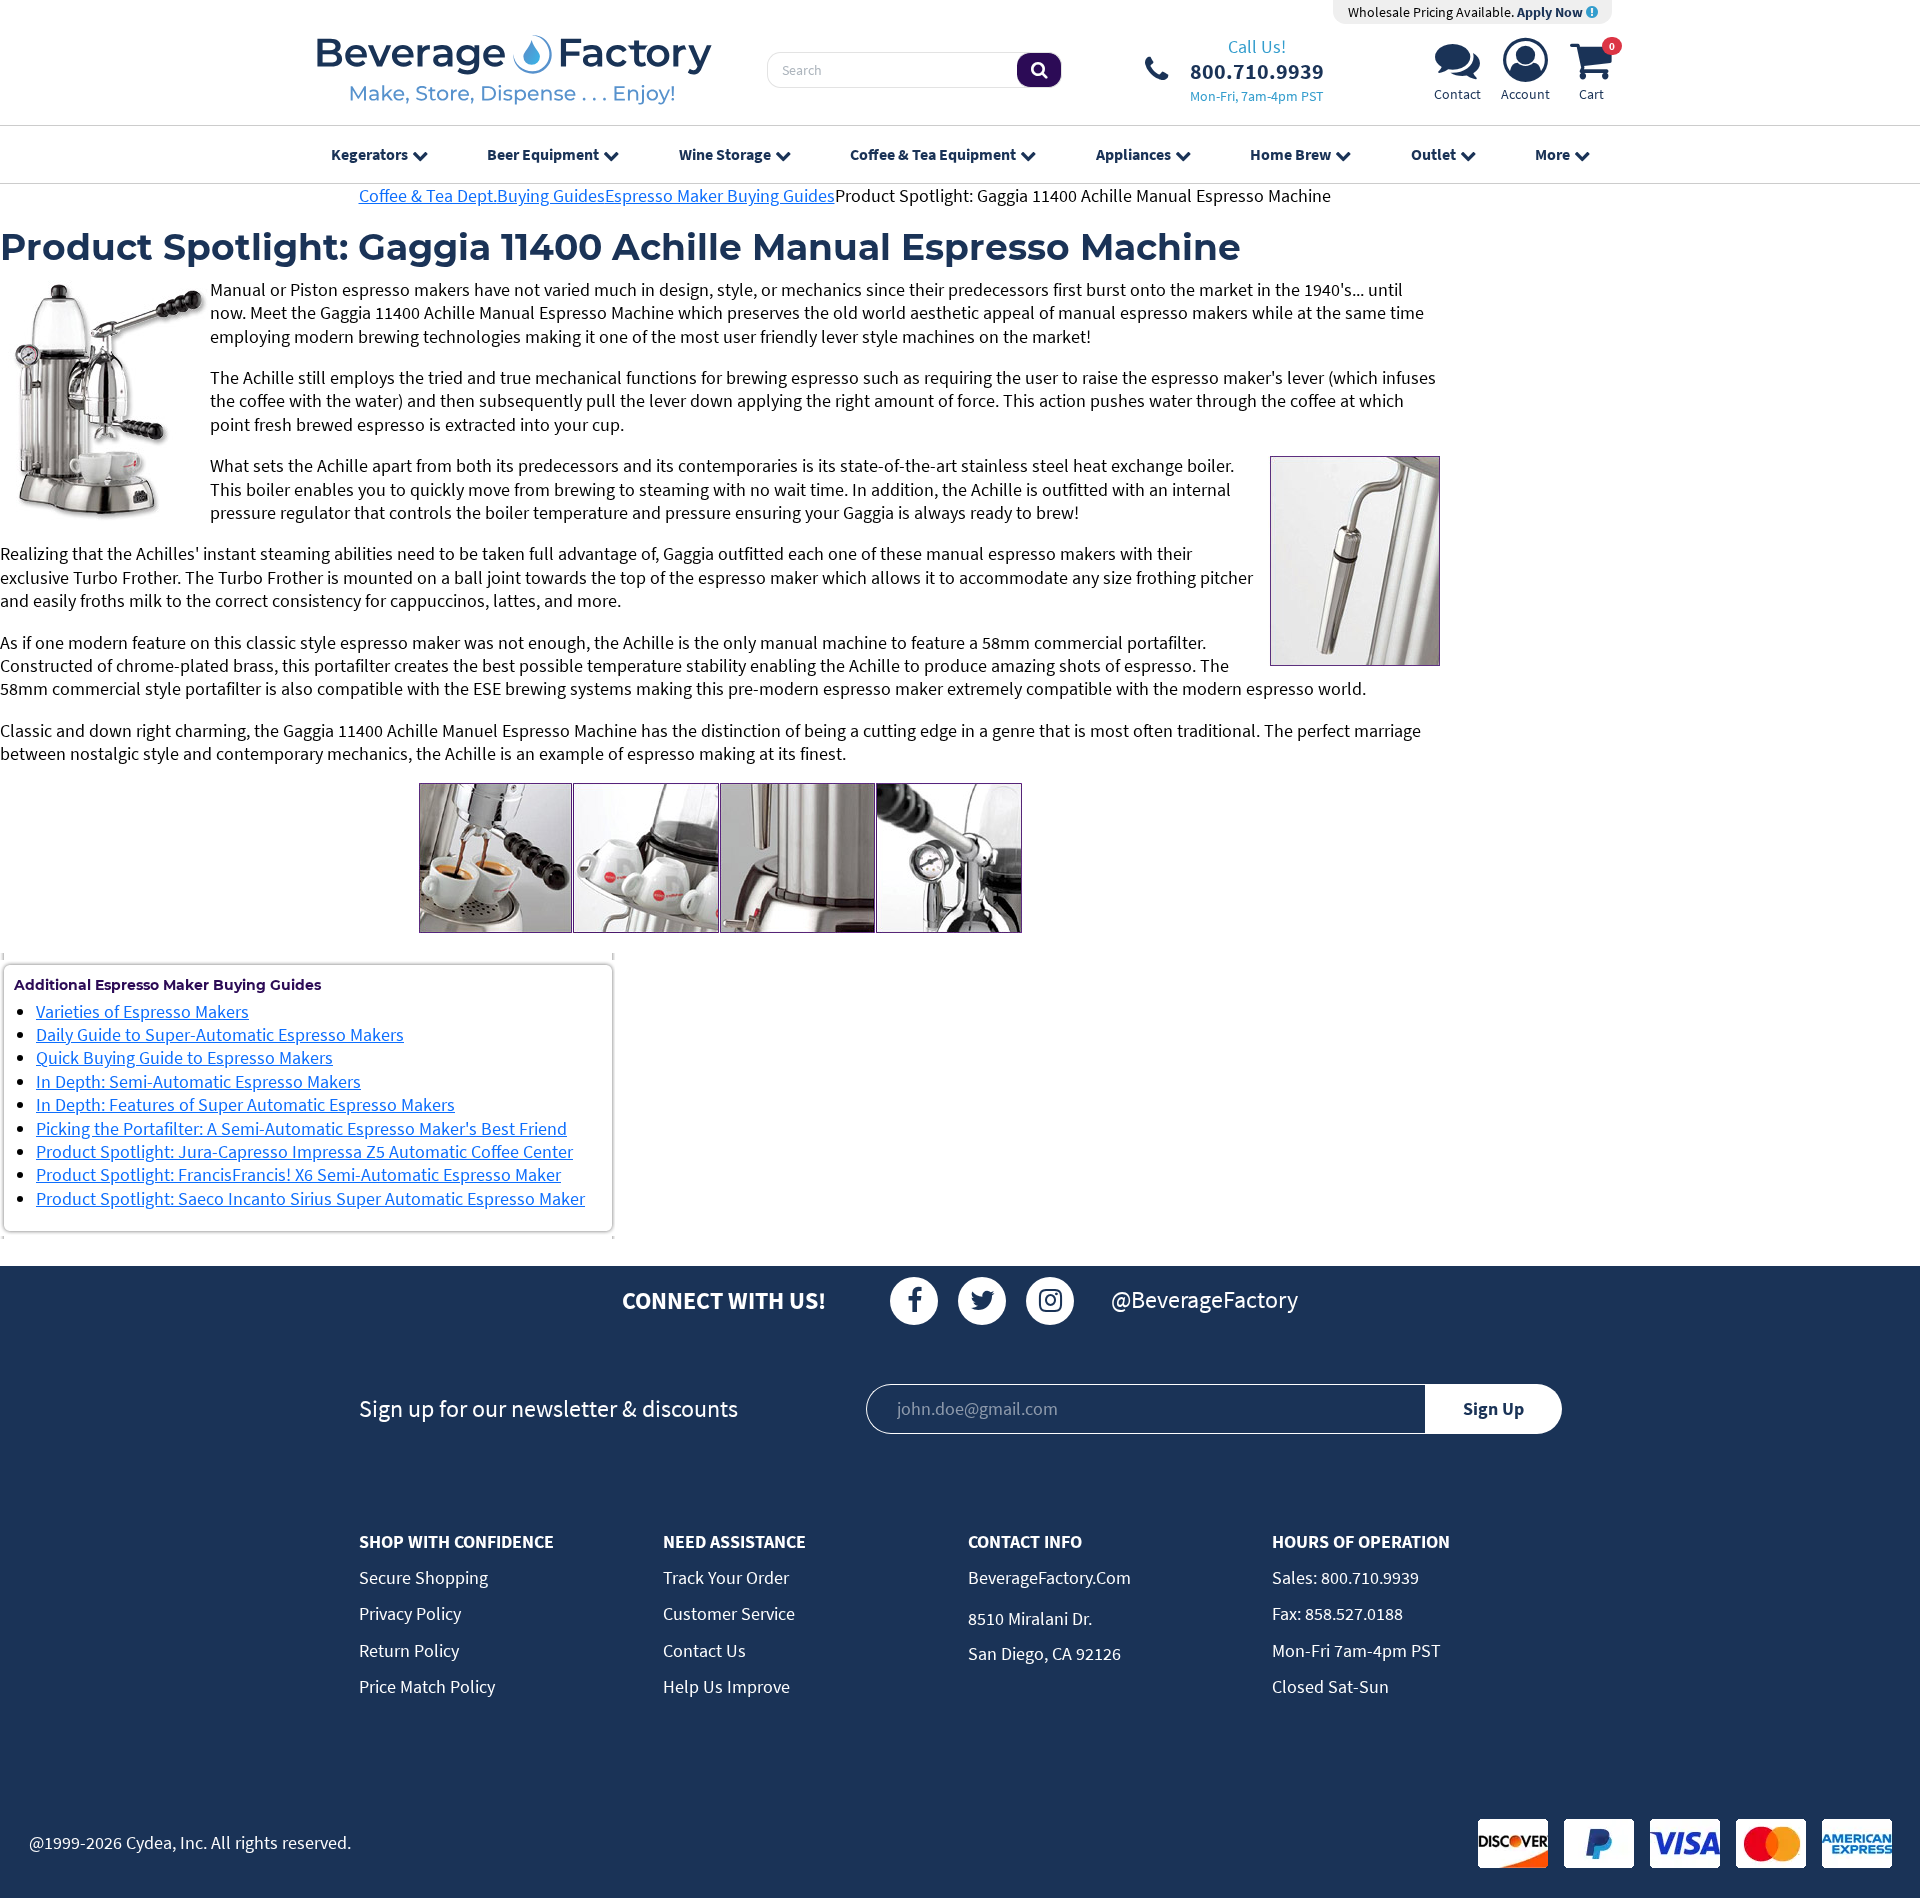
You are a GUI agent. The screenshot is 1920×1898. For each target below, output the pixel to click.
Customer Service (729, 1613)
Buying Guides (551, 195)
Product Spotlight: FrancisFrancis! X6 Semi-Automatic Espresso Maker (298, 1174)
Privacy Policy (410, 1613)
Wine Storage (725, 154)
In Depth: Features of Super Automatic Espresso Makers (245, 1104)
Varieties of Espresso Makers (142, 1011)
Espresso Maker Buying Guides (720, 195)
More (1552, 154)
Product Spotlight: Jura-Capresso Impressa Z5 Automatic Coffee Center (304, 1151)
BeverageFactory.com (1049, 1577)
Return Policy (409, 1650)
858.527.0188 (1352, 1613)
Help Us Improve (726, 1686)
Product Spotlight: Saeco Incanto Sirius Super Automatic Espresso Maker (310, 1198)
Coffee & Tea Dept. (428, 195)
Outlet (1433, 154)
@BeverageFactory (1204, 1299)
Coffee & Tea (933, 154)
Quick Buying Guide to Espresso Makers (184, 1057)
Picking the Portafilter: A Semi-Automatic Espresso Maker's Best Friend (301, 1128)
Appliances (1133, 154)
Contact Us (704, 1650)
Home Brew (1290, 154)
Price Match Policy (427, 1686)
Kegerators (369, 154)
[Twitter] (982, 1301)
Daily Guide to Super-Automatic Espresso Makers (220, 1034)
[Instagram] (1050, 1301)
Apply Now (1551, 12)
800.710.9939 (1368, 1577)
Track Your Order (726, 1577)
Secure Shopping (423, 1577)
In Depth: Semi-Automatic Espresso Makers (198, 1081)
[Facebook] (914, 1301)
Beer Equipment (543, 154)
